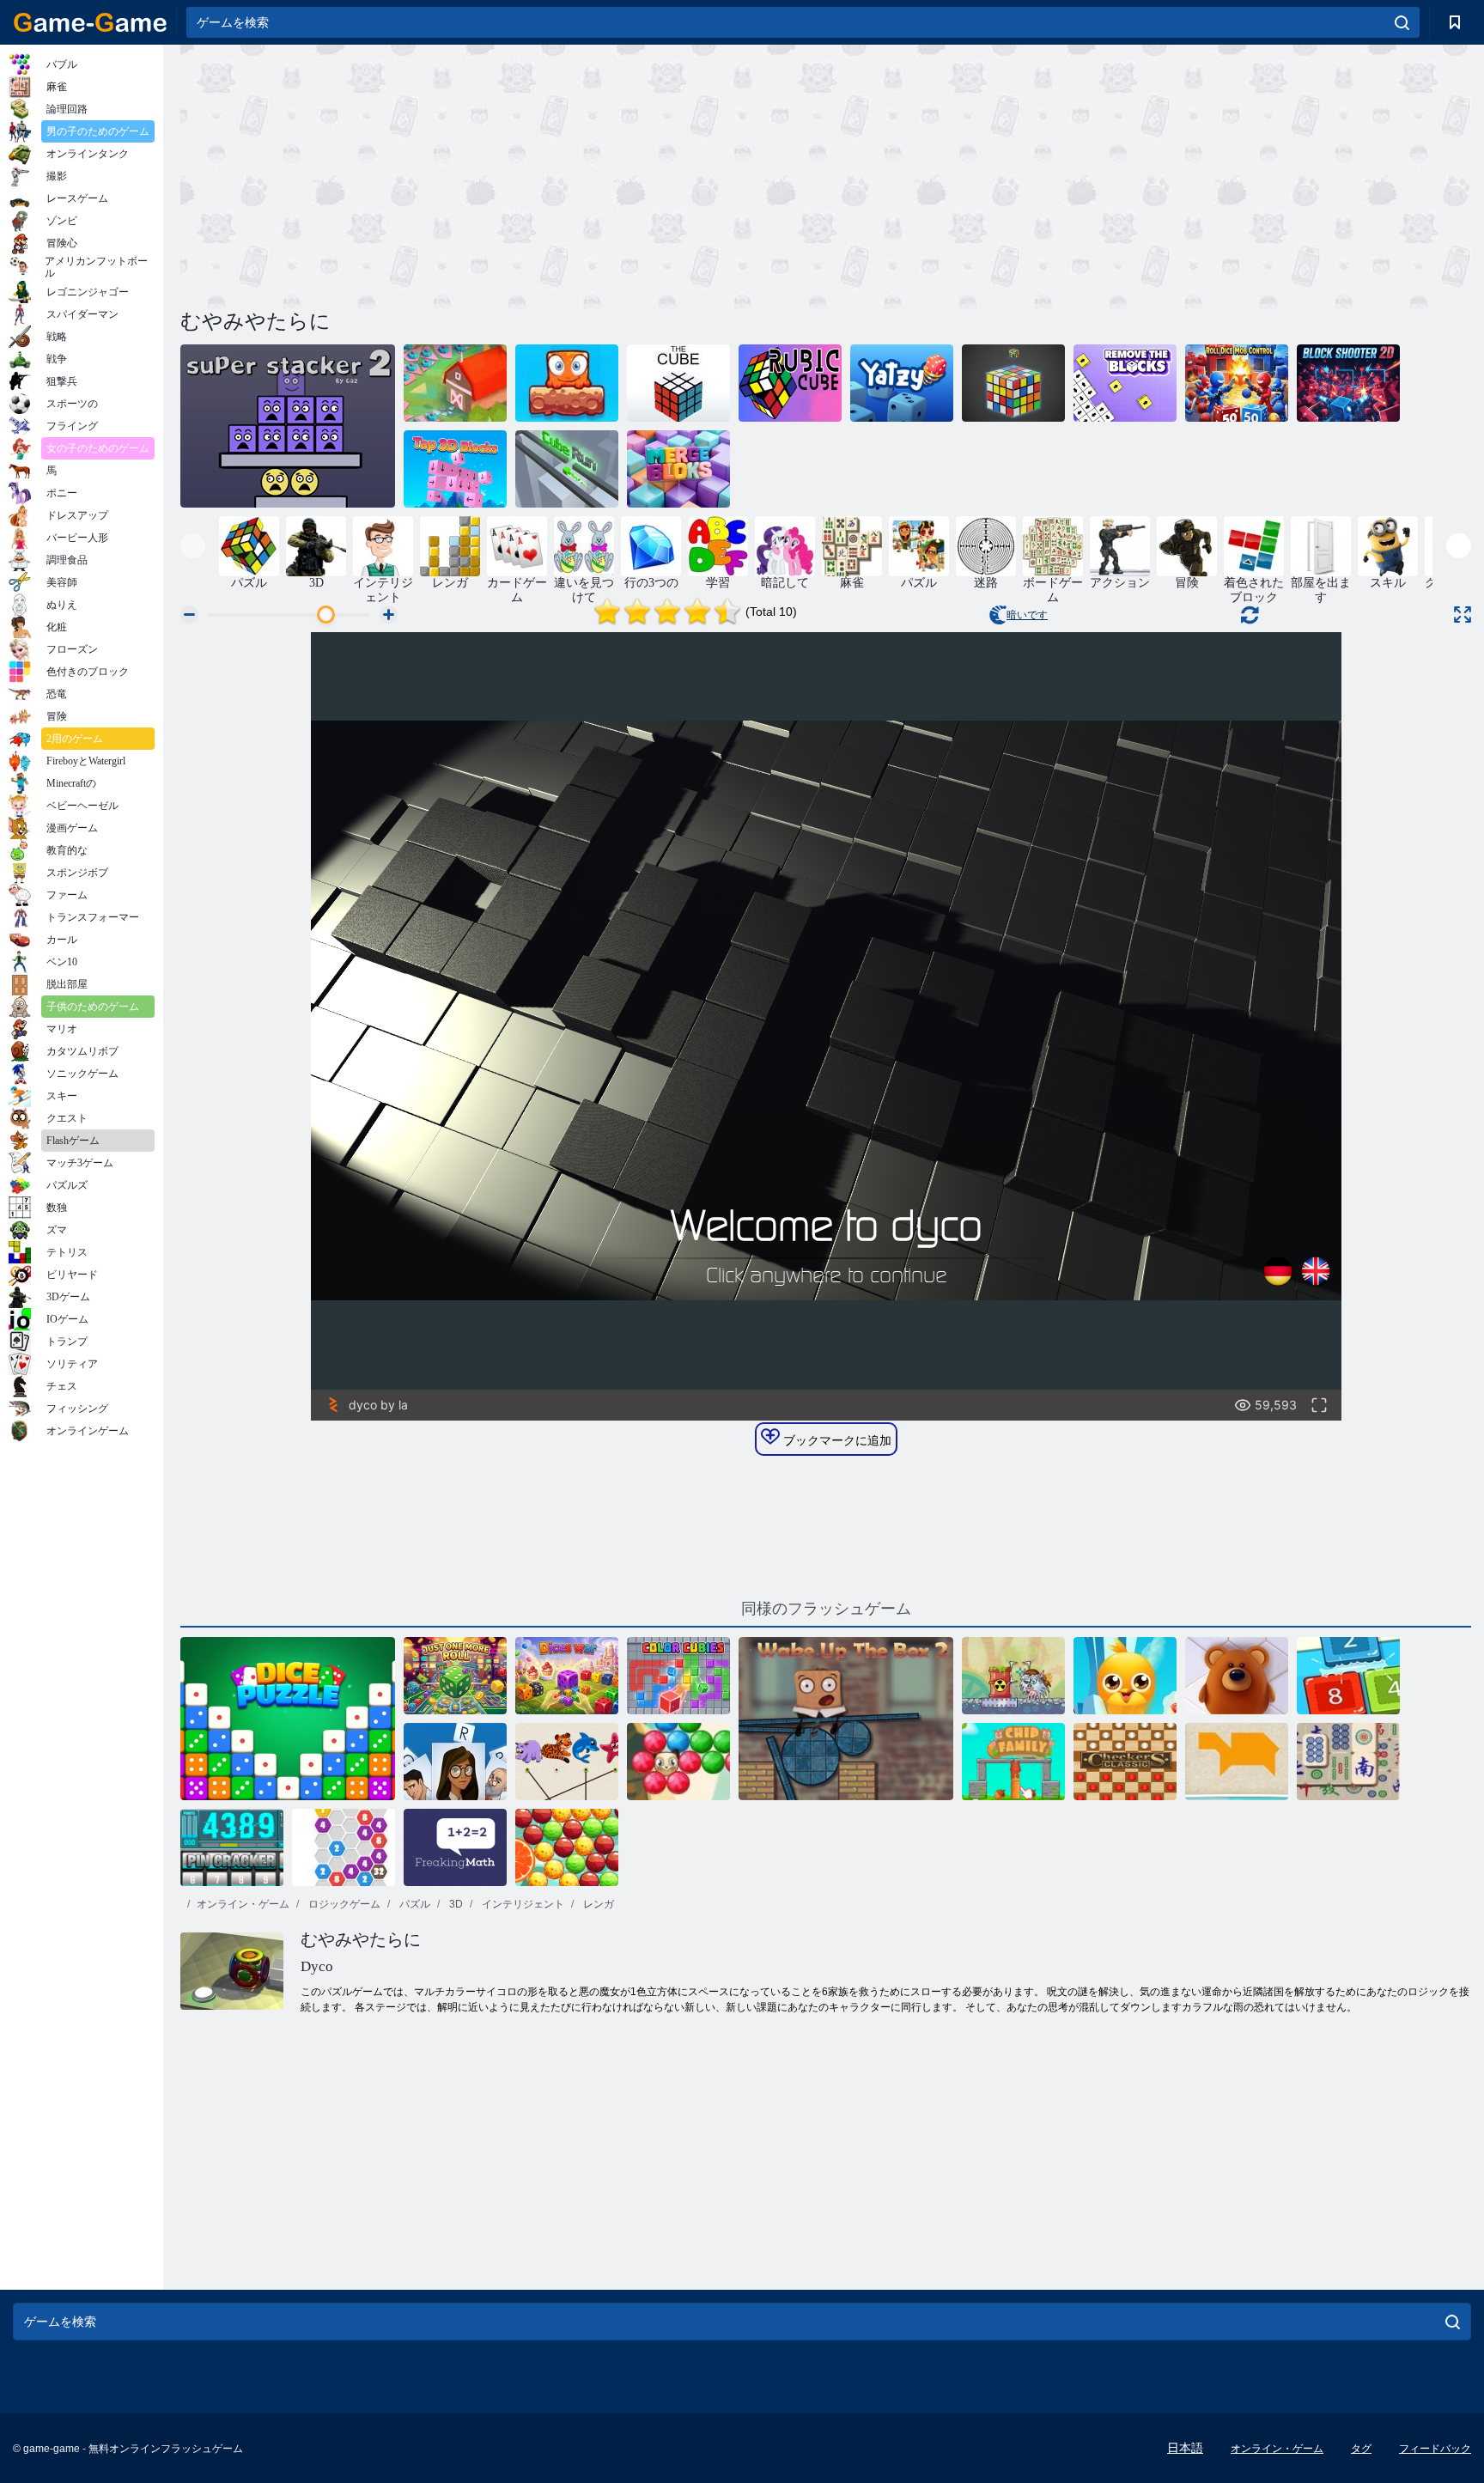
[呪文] (455, 1762)
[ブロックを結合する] (678, 469)
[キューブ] (678, 383)
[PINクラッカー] (232, 1847)
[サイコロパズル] (288, 1719)
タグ (1361, 2449)
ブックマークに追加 (836, 1440)
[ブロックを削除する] (1125, 383)
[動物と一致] (567, 1762)
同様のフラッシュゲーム (826, 1609)
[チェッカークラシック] (1125, 1762)
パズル (414, 1904)
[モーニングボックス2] (846, 1719)
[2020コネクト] (344, 1847)
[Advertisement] (503, 174)
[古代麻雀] (1348, 1762)
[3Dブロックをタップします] (455, 469)
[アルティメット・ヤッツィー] (902, 383)
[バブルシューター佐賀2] (678, 1762)
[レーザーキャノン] (1013, 1676)
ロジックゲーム (343, 1904)
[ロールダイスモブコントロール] (1237, 383)
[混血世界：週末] (567, 383)
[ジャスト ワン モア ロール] (455, 1676)
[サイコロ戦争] (567, 1676)
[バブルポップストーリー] (567, 1847)
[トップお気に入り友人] (1125, 1676)
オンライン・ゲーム (243, 1904)
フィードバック (1435, 2449)
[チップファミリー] (1013, 1762)
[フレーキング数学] (455, 1847)
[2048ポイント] (1348, 1676)
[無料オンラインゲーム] (90, 22)
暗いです (1027, 615)
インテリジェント (522, 1904)
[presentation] (193, 546)
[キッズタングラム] (1237, 1762)
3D (455, 1904)
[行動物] (1237, 1676)
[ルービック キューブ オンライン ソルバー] (1013, 383)
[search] (1402, 22)
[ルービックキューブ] (790, 383)
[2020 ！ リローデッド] (455, 383)
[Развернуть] (1463, 615)
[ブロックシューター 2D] (1348, 383)
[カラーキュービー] (678, 1676)
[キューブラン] (567, 469)
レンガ (597, 1904)
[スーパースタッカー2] (288, 426)
